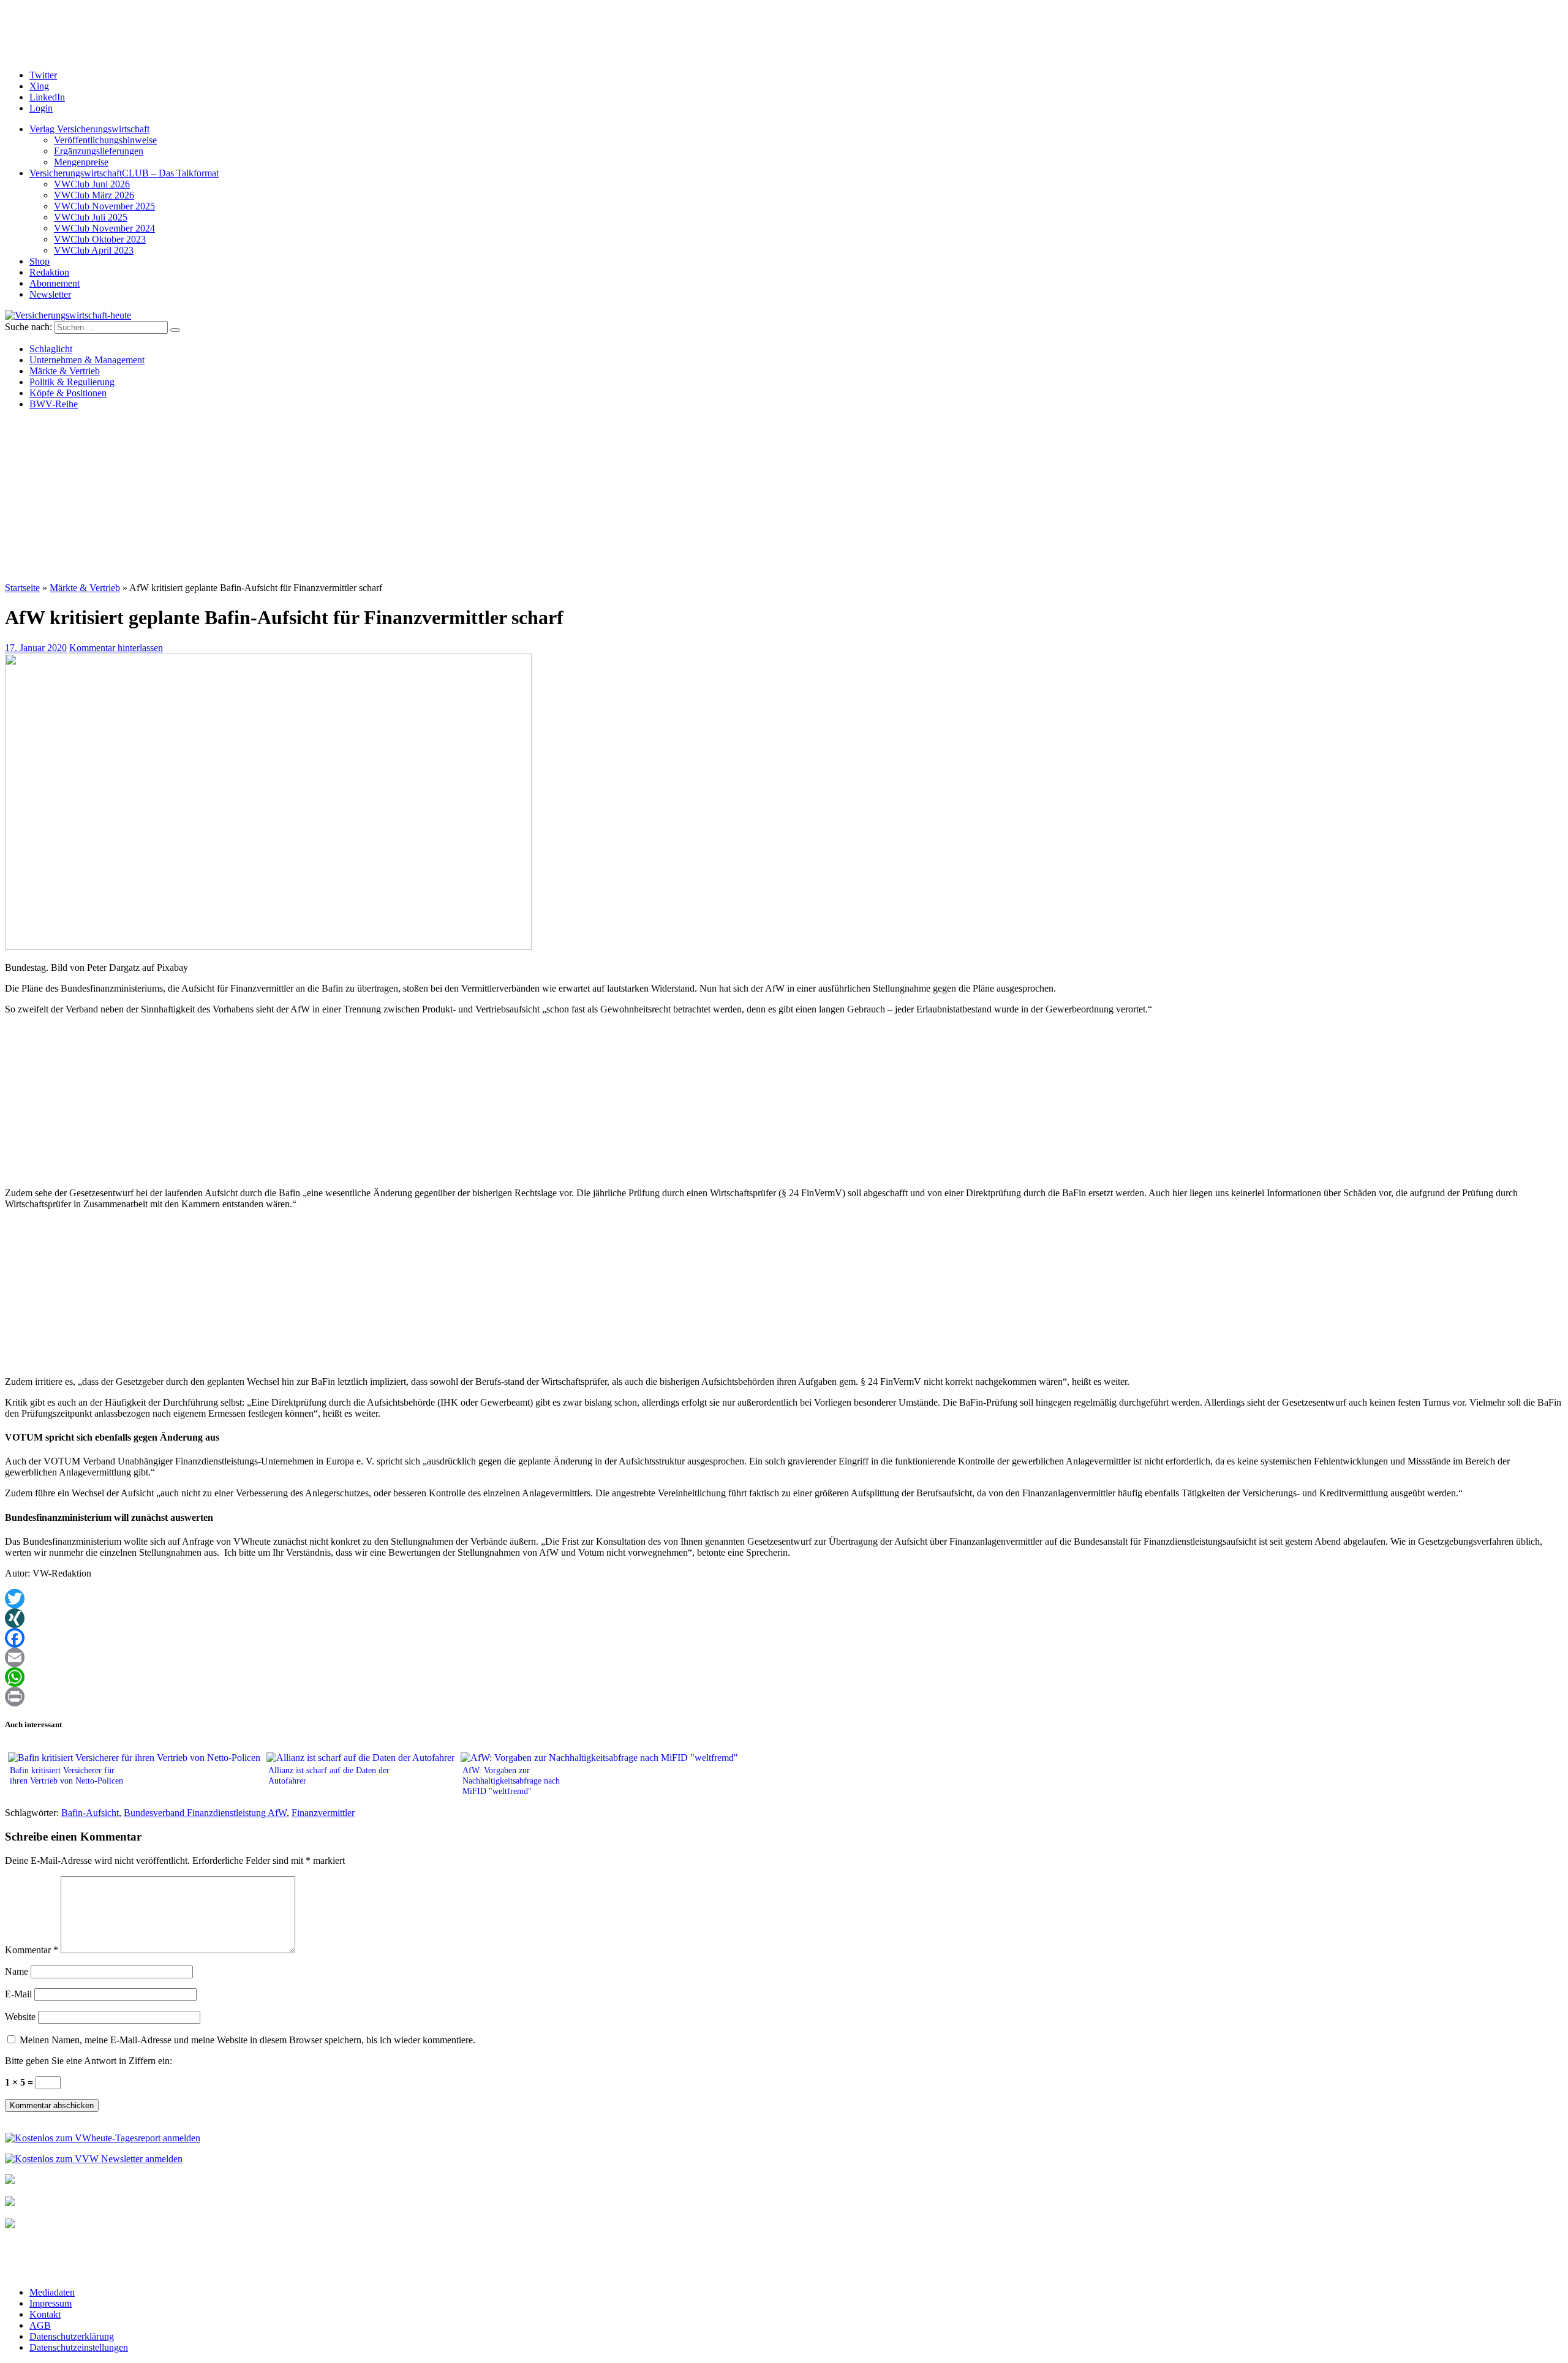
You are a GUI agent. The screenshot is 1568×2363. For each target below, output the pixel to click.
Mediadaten (52, 2292)
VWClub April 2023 (94, 250)
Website (20, 2017)
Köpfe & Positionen (68, 393)
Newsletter (50, 294)
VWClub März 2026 (94, 195)
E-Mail (18, 1994)
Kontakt (45, 2314)
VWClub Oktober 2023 (100, 239)
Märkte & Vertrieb (65, 371)
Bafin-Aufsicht (90, 1813)
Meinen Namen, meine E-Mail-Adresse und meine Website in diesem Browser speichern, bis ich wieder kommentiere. (247, 2040)
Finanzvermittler (323, 1813)
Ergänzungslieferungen (99, 151)
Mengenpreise (81, 162)
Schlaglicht (51, 349)
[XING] (784, 1618)
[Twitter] (784, 1599)
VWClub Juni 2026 (92, 184)
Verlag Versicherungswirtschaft (89, 129)
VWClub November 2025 (104, 206)
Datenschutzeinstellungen (79, 2347)
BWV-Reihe (54, 404)
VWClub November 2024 (104, 228)
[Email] (784, 1657)
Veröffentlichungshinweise (105, 140)
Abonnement (55, 283)
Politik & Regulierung (72, 382)
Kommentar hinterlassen (116, 648)
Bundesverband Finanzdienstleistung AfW (205, 1813)
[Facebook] (784, 1638)
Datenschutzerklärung (72, 2336)
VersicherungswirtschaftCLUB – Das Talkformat (124, 173)
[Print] (784, 1697)
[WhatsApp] (784, 1677)
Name (17, 1971)
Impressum (51, 2303)
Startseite (22, 588)
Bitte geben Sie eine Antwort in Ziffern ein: (89, 2061)
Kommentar (32, 1950)
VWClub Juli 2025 (91, 217)
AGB (40, 2325)
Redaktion (49, 272)
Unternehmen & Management (87, 360)
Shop (40, 261)
